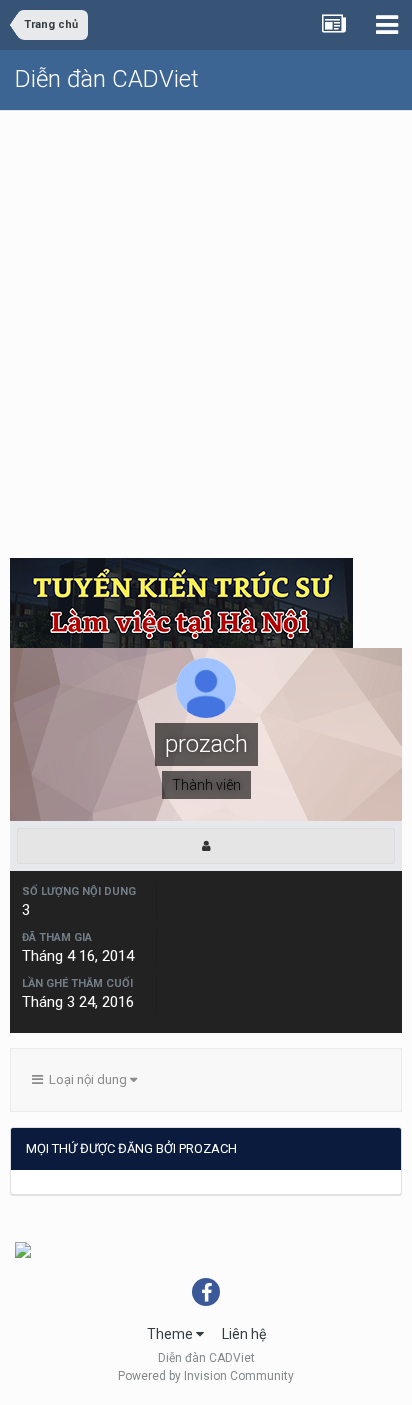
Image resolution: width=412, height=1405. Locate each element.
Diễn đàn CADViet (107, 79)
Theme (171, 1334)
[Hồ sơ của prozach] (206, 846)
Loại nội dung (86, 1079)
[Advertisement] (206, 327)
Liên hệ (244, 1334)
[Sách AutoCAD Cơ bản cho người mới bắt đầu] (23, 1249)
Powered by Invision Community (206, 1376)
